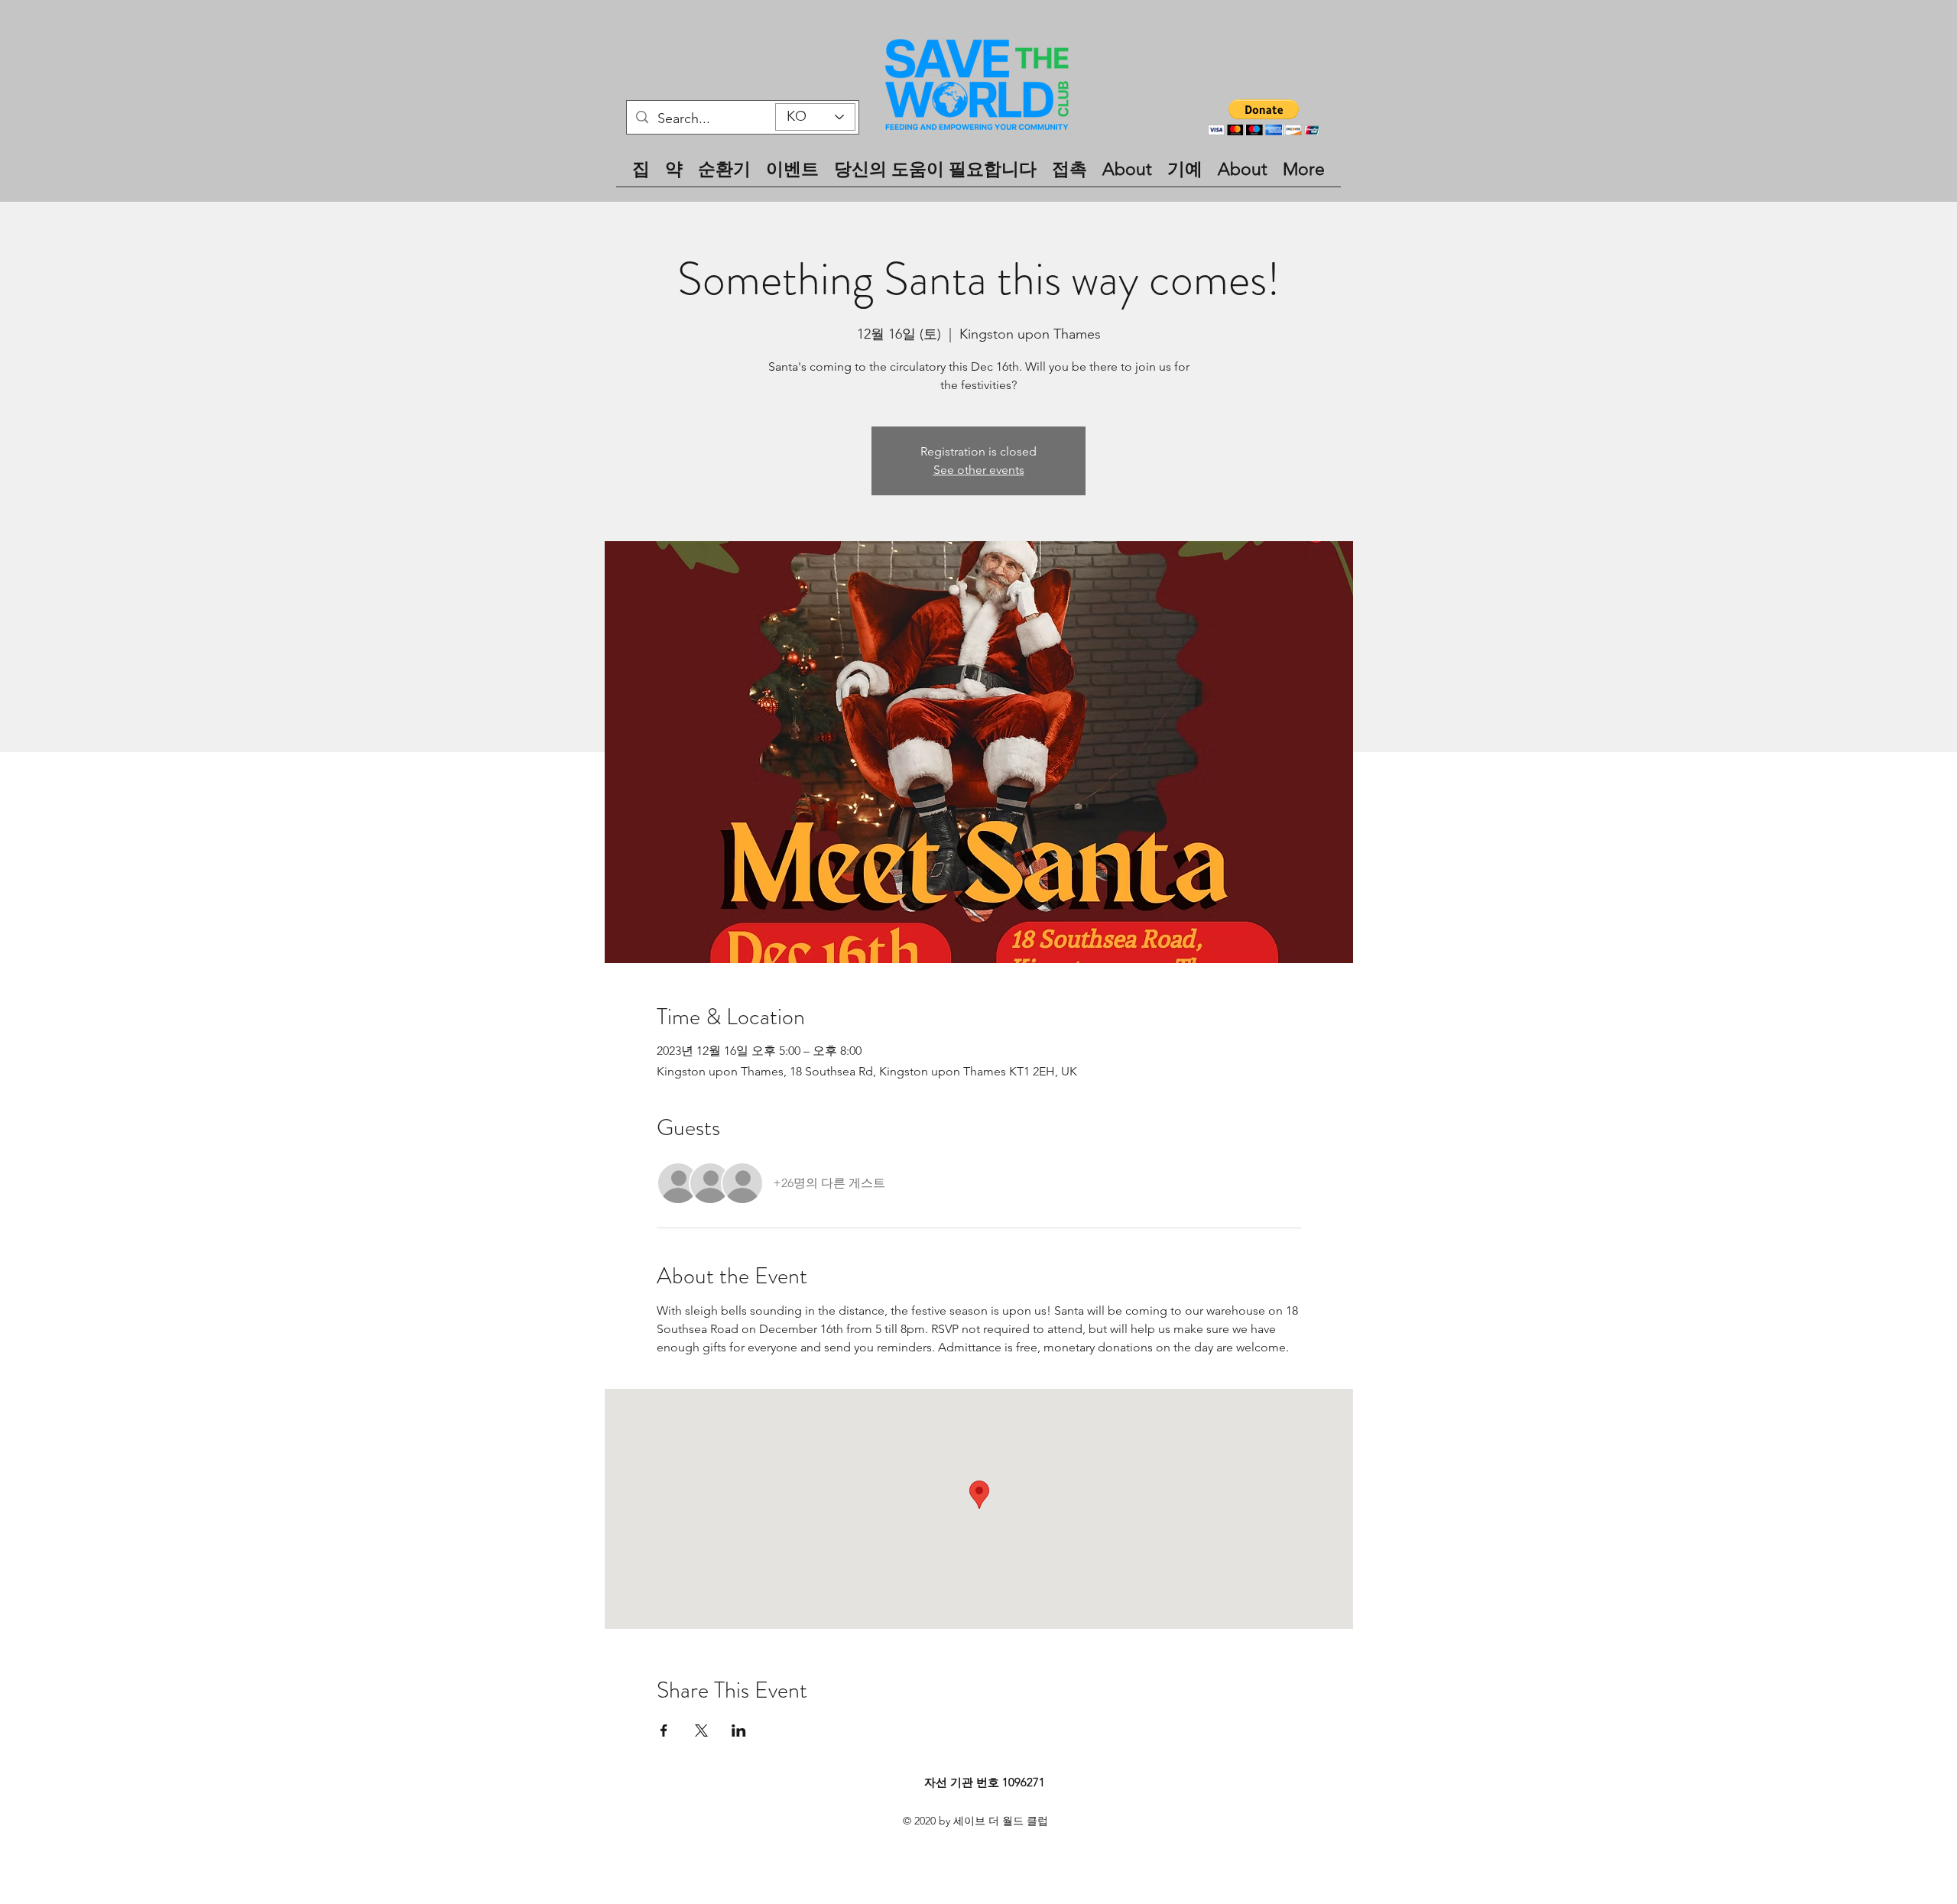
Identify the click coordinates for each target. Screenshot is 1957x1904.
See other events (979, 470)
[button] (1264, 117)
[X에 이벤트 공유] (701, 1730)
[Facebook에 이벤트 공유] (664, 1730)
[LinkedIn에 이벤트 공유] (739, 1730)
